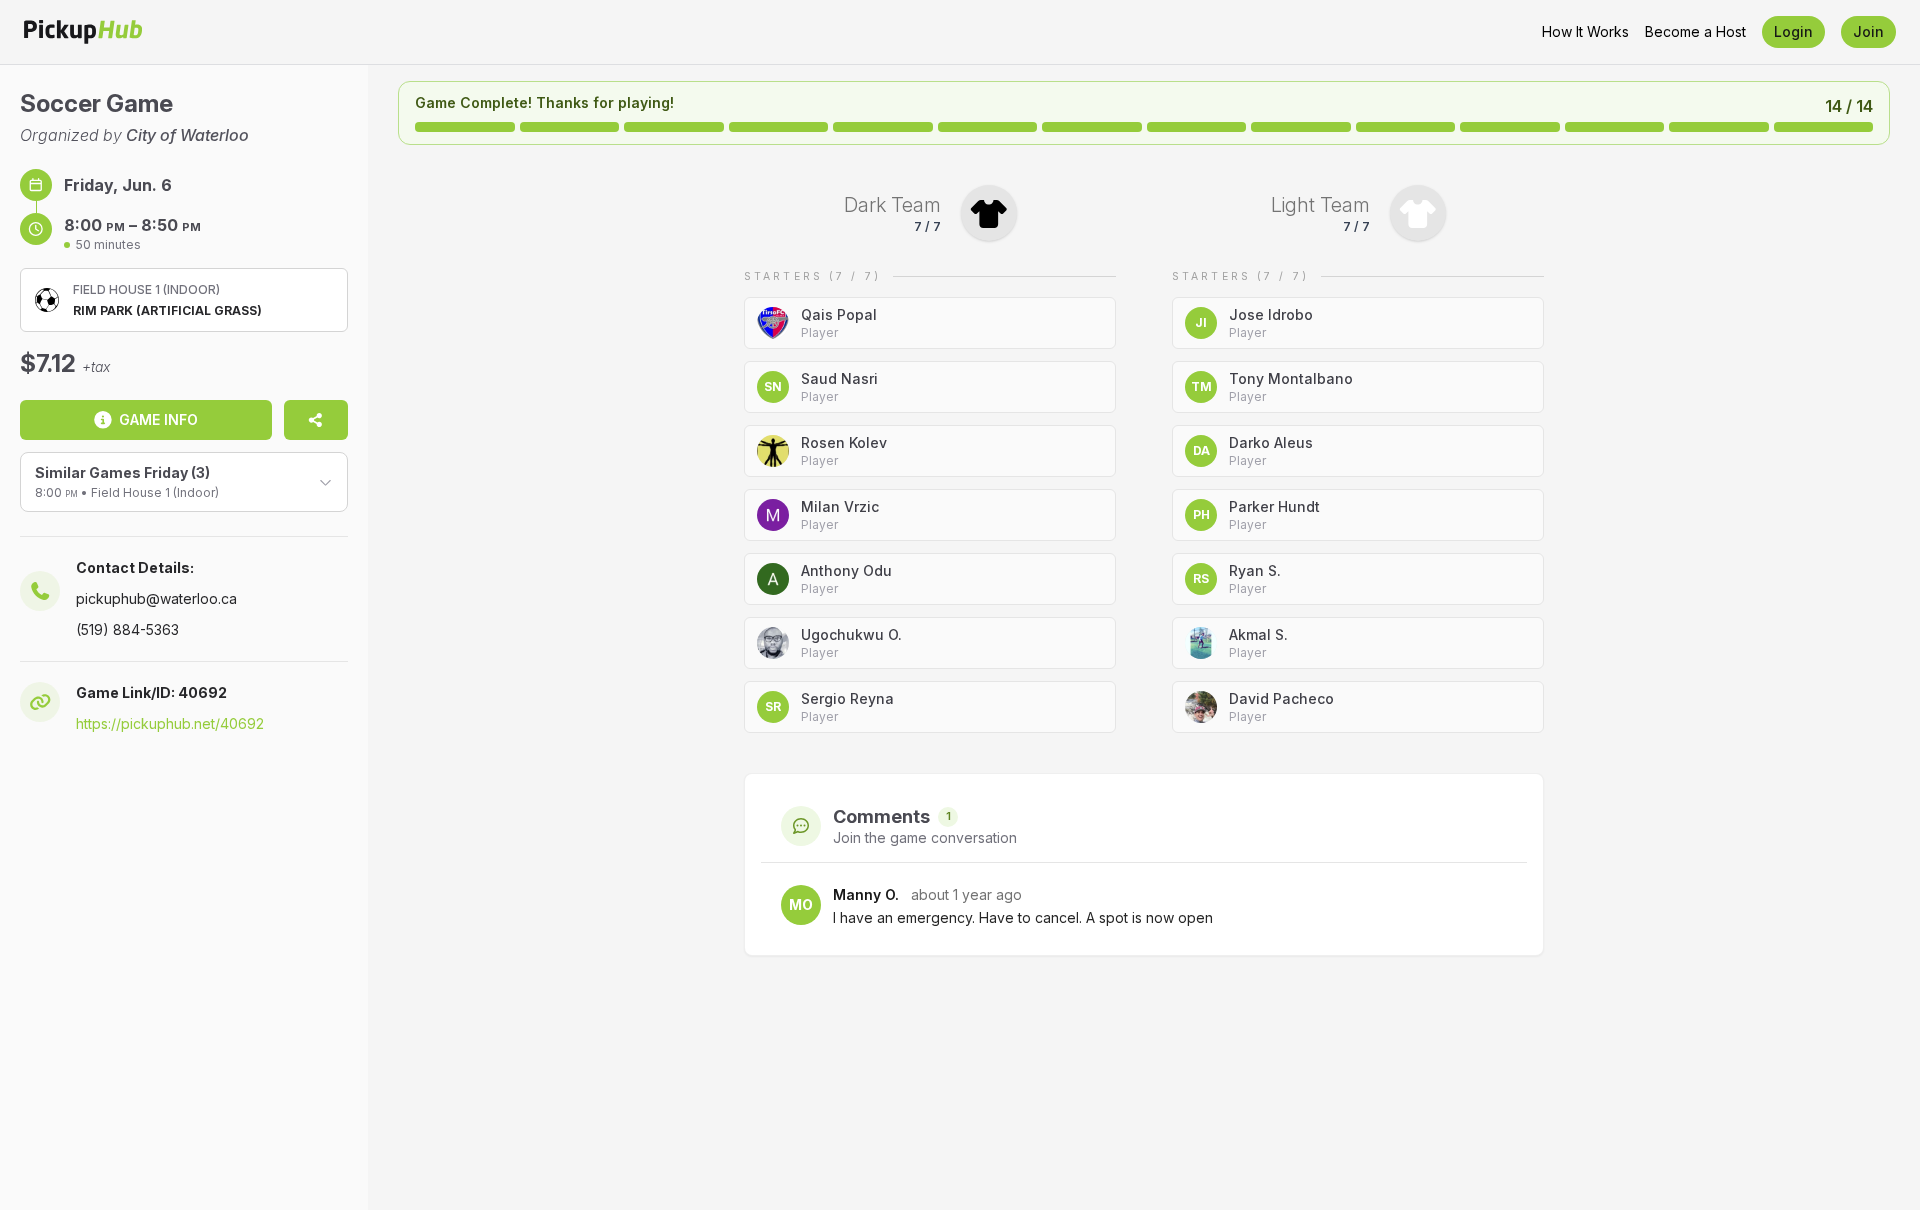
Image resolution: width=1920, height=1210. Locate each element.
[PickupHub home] (83, 32)
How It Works (1585, 31)
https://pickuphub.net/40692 (170, 723)
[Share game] (316, 420)
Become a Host (1695, 31)
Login (1793, 31)
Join (1868, 31)
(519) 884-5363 (127, 629)
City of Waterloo (187, 135)
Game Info (158, 419)
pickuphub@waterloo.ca (156, 598)
